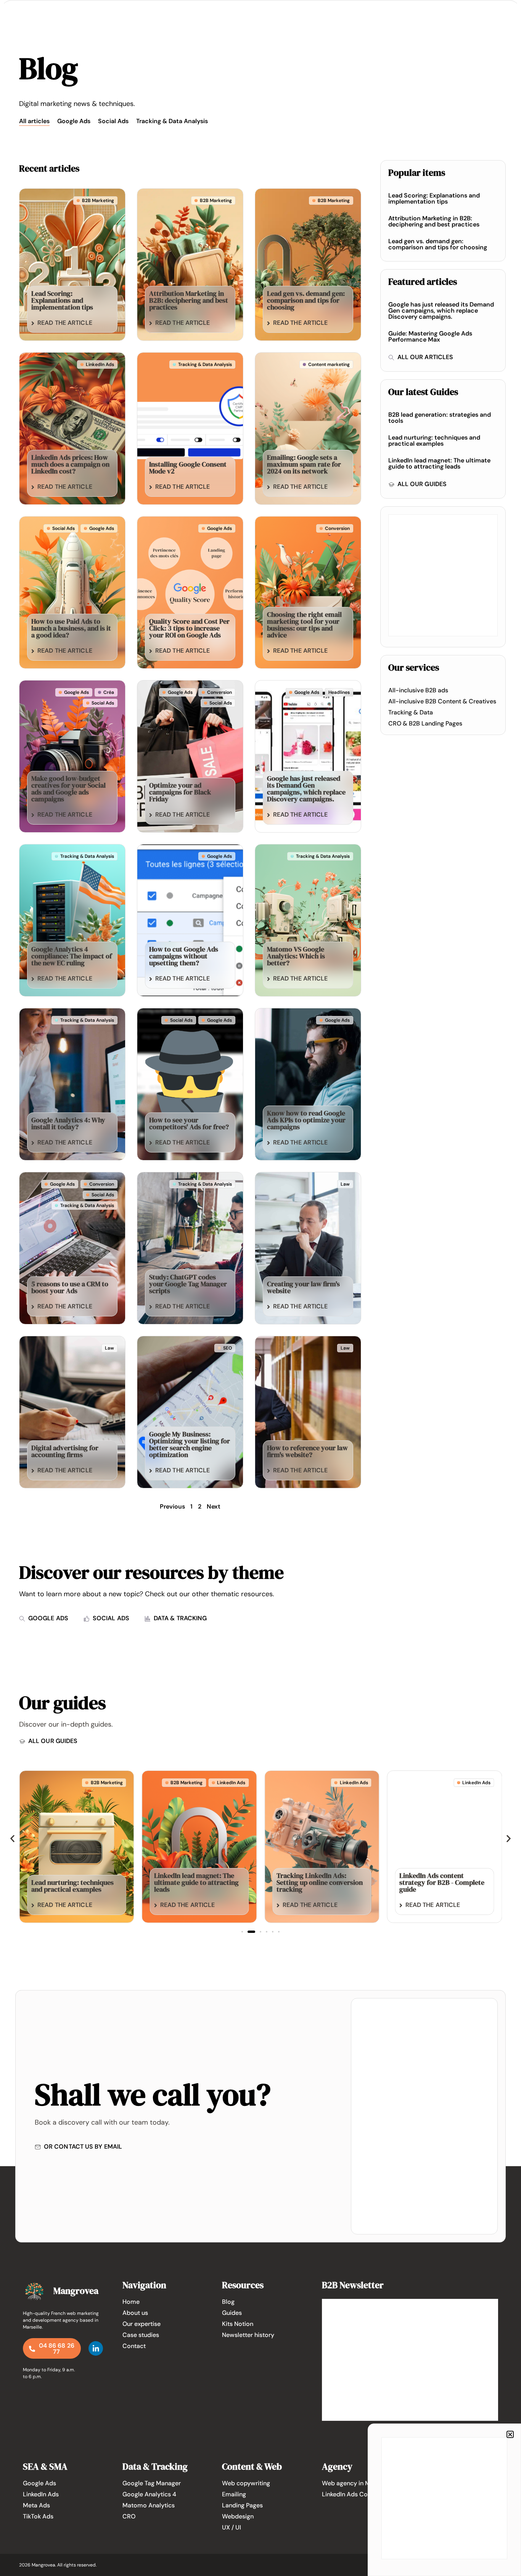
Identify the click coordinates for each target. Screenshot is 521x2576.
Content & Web (252, 2466)
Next (214, 1506)
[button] (12, 1838)
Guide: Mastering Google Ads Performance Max (430, 336)
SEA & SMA (45, 2466)
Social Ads (113, 121)
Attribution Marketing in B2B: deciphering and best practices (434, 221)
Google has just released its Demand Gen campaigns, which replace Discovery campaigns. (441, 311)
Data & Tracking (155, 2466)
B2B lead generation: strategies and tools (440, 418)
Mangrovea (76, 2291)
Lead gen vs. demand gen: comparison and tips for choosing (438, 244)
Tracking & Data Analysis (172, 121)
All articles (34, 121)
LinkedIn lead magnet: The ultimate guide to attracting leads (439, 463)
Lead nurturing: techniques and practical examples (434, 441)
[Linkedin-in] (96, 2348)
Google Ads (74, 121)
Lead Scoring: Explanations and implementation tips (434, 198)
